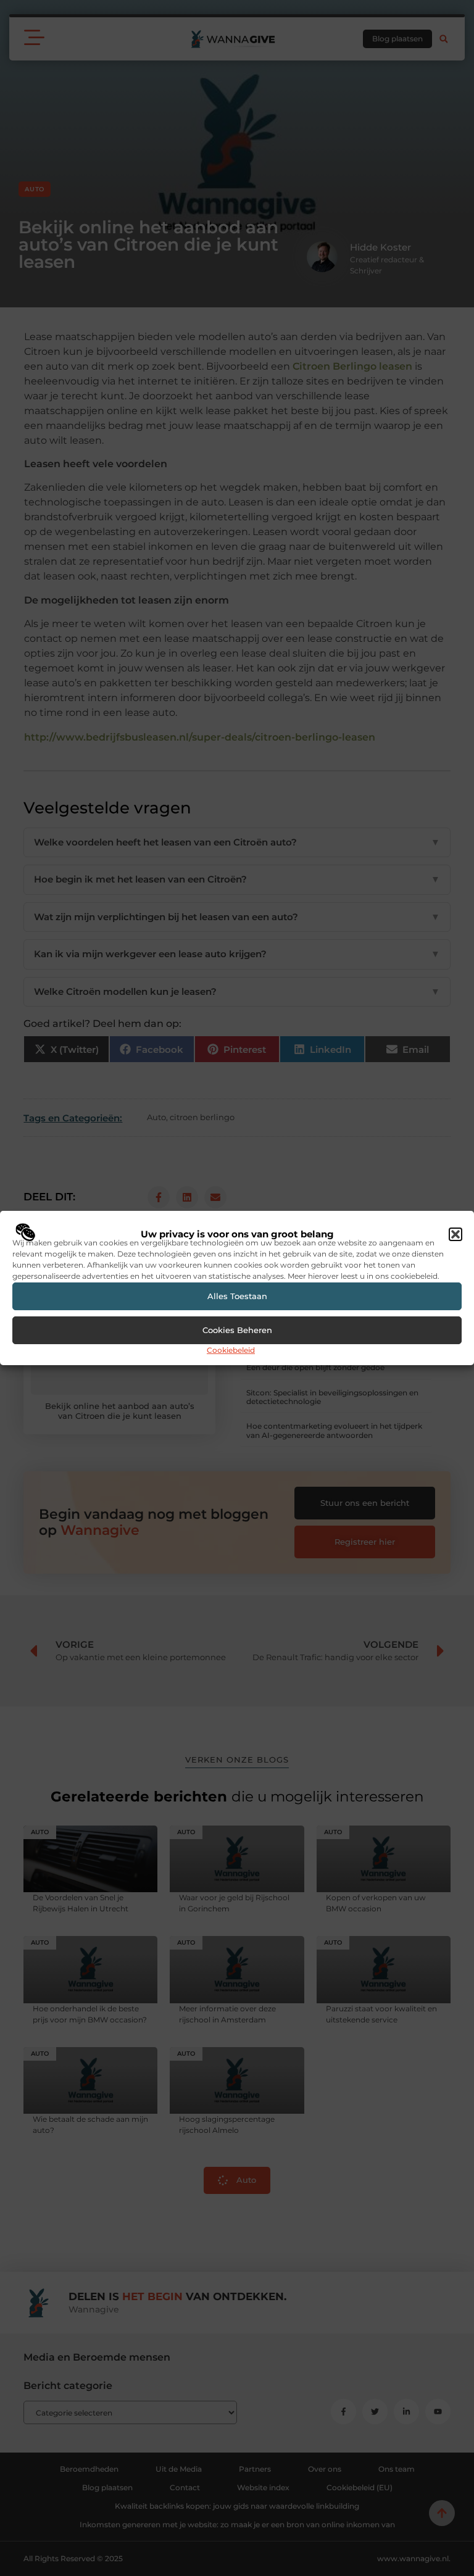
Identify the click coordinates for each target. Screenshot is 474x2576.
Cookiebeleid (231, 1350)
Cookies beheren (237, 1330)
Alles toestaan (237, 1296)
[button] (455, 1234)
